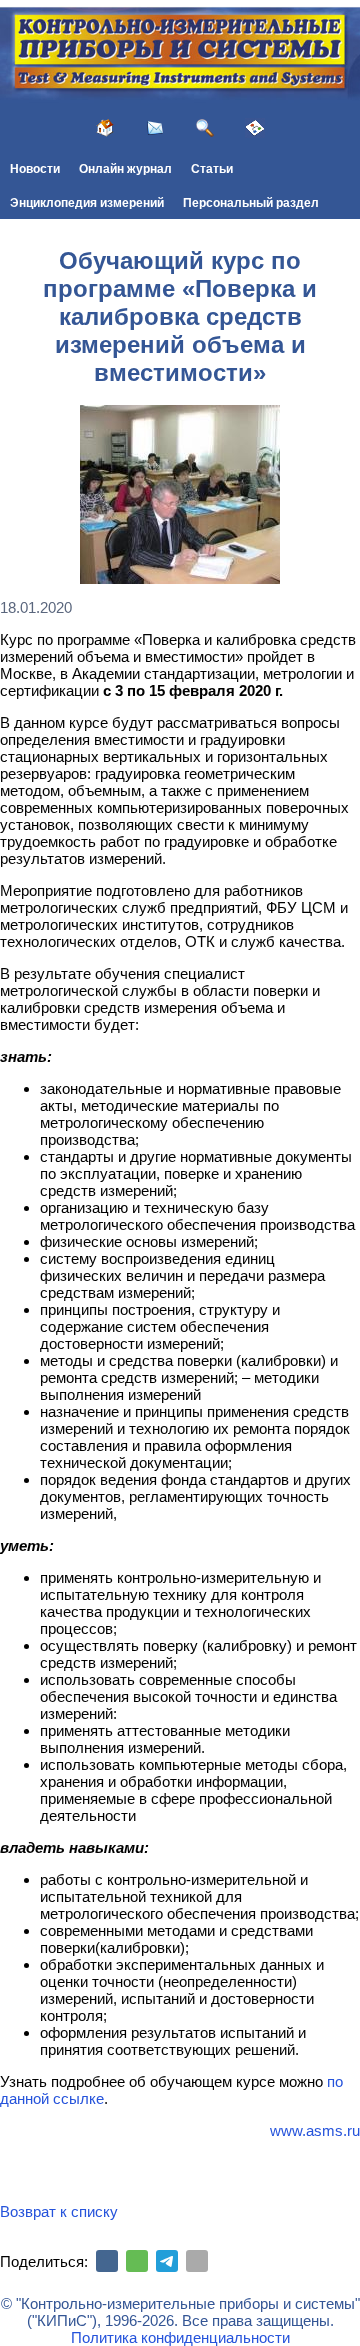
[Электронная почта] (197, 2261)
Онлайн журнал (125, 169)
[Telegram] (167, 2261)
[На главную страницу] (105, 128)
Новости (35, 169)
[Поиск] (205, 128)
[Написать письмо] (155, 128)
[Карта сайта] (255, 128)
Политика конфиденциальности (180, 2337)
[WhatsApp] (137, 2261)
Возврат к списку (59, 2211)
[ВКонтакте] (107, 2261)
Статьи (212, 169)
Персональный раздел (251, 203)
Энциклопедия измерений (87, 203)
